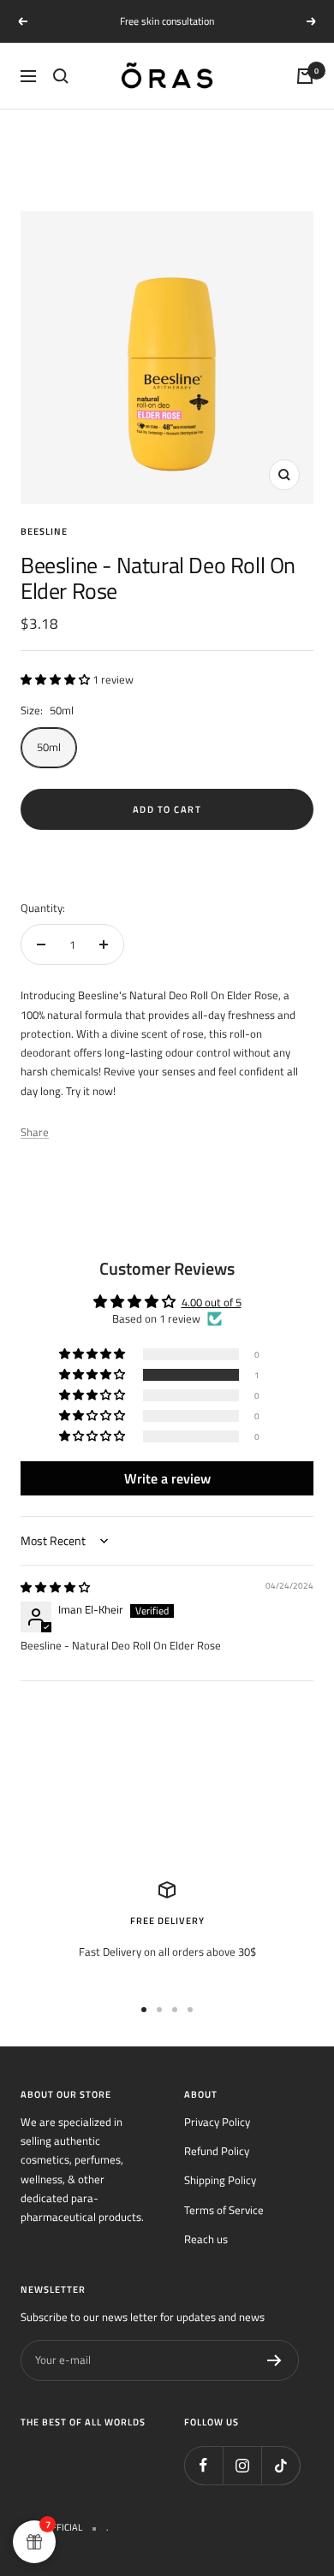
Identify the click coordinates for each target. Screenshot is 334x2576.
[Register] (274, 2360)
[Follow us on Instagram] (242, 2465)
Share (35, 1132)
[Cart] (305, 76)
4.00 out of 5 (212, 1302)
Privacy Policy (217, 2122)
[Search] (61, 76)
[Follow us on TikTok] (280, 2465)
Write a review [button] (167, 1478)
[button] (57, 679)
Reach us (206, 2239)
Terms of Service (224, 2210)
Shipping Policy (220, 2180)
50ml (49, 747)
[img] (55, 1587)
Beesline (44, 531)
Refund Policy (217, 2151)
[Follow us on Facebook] (203, 2465)
